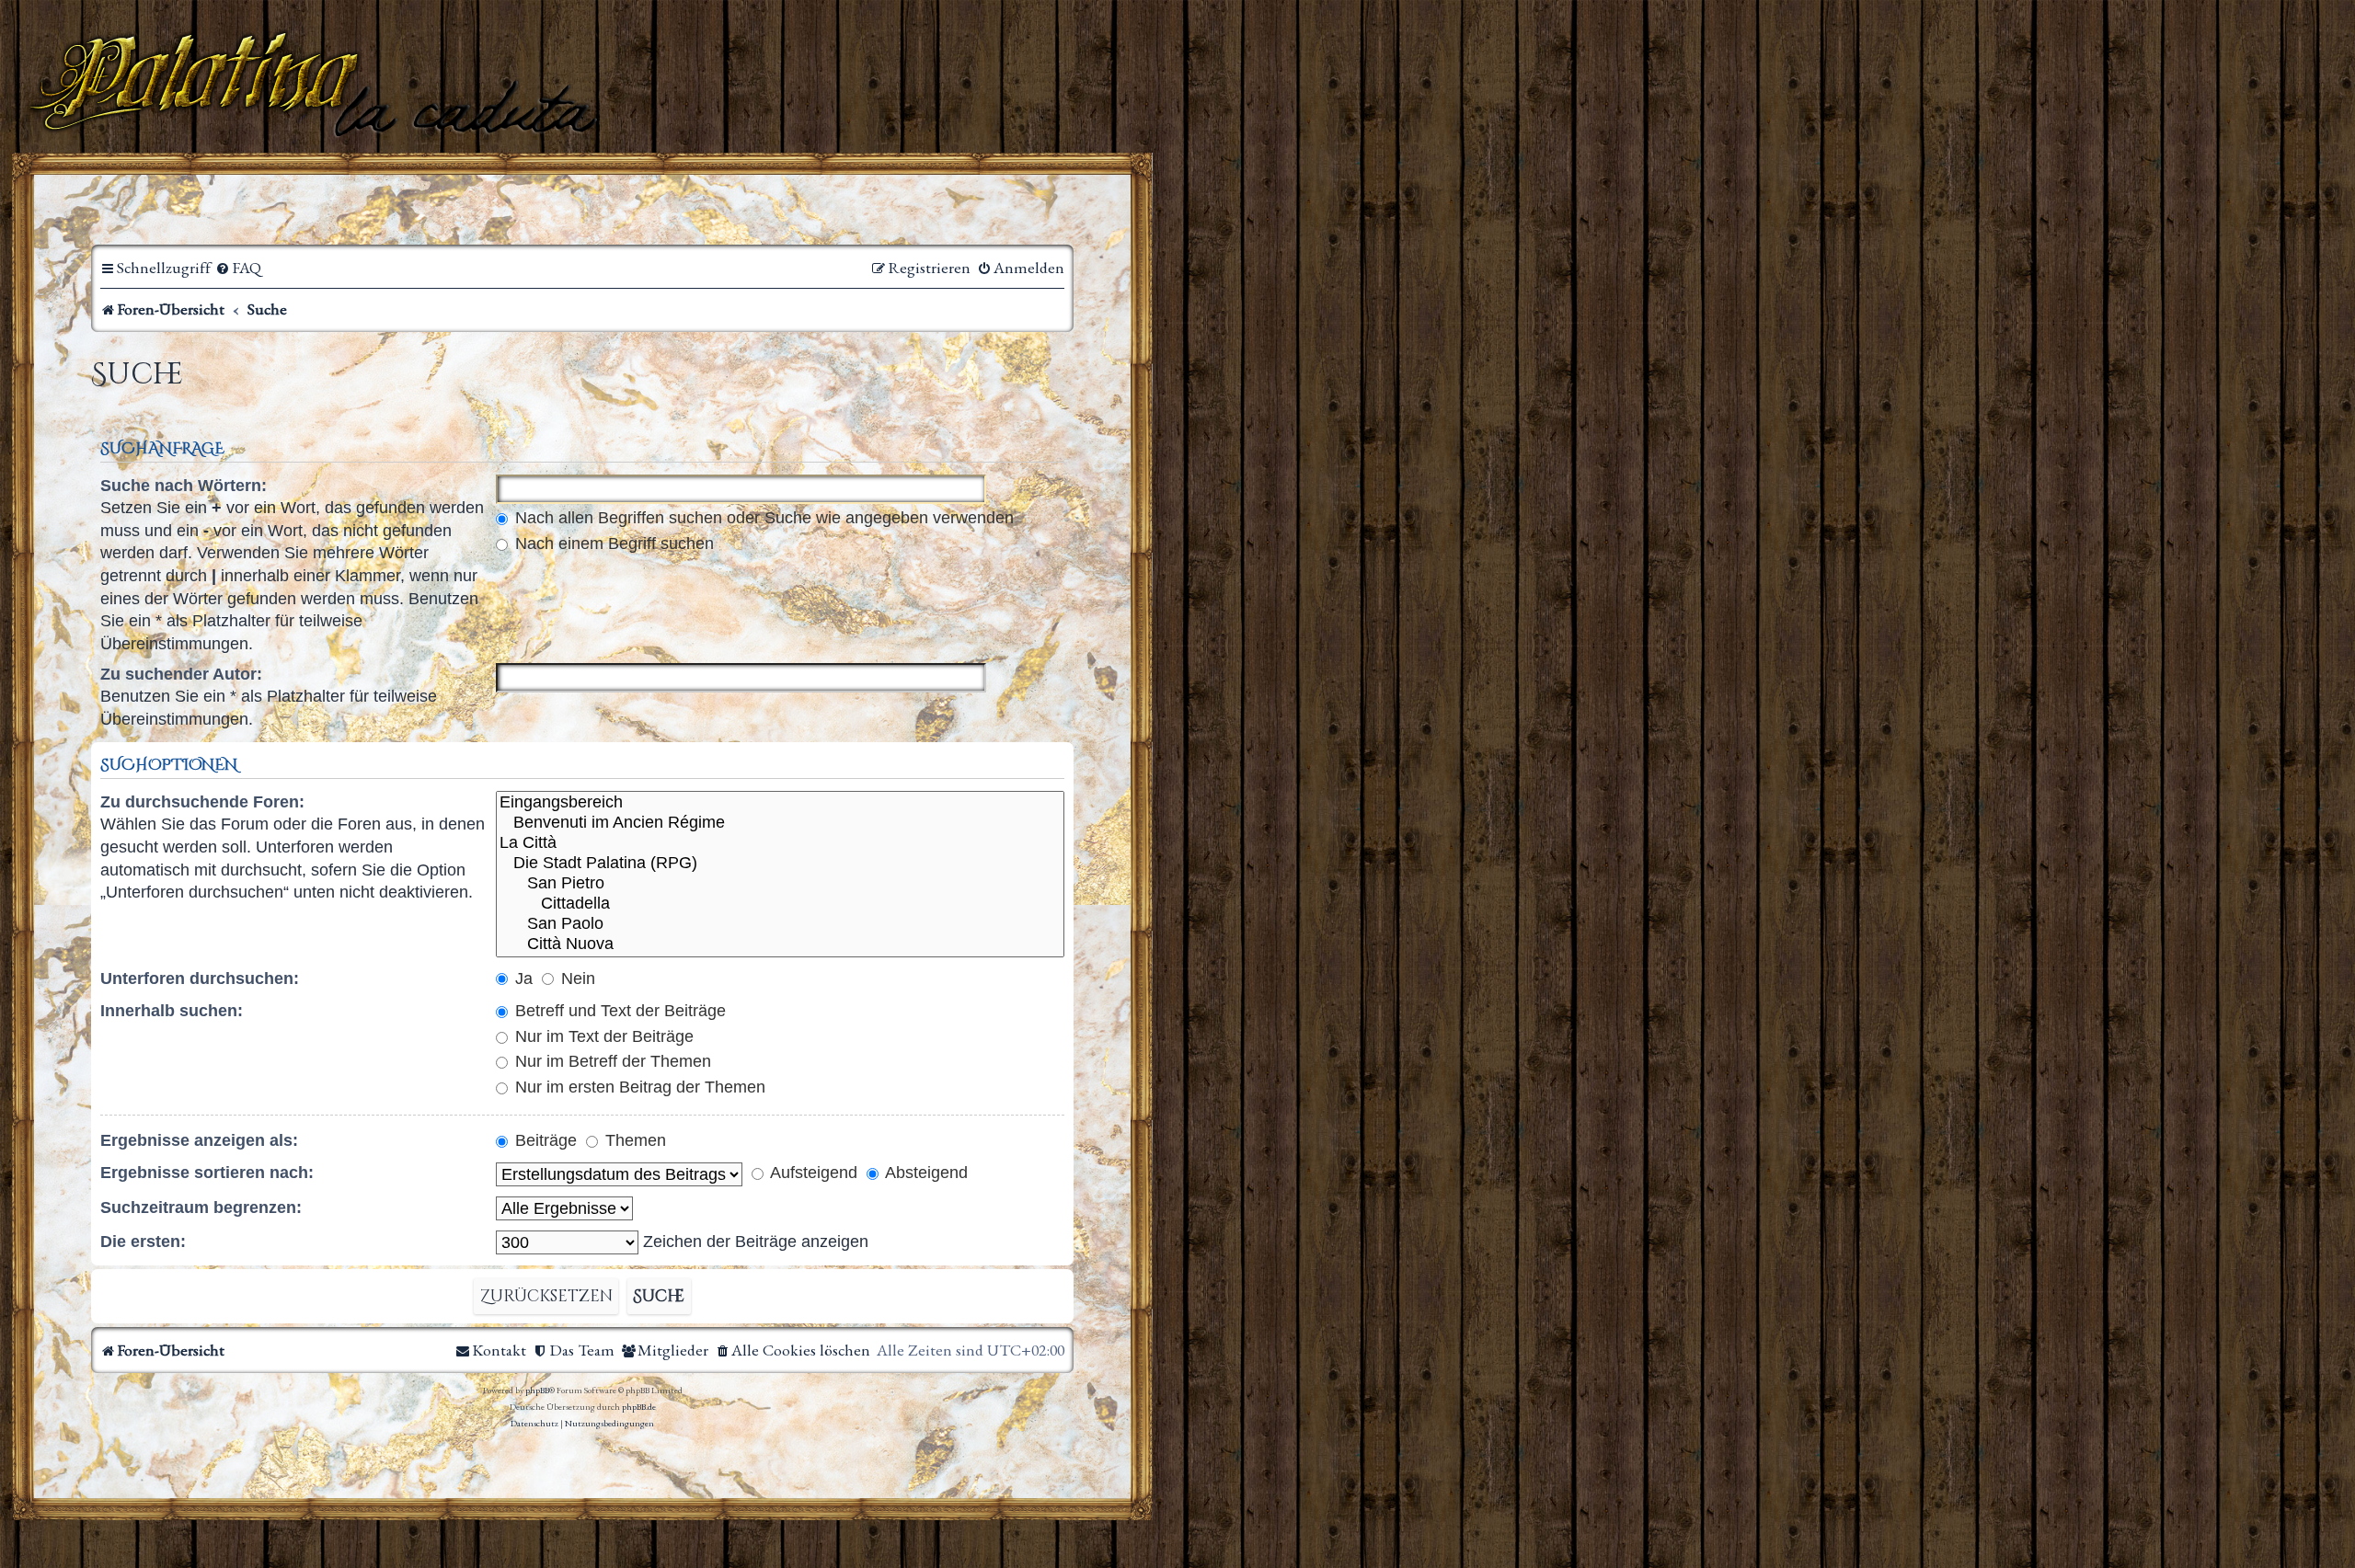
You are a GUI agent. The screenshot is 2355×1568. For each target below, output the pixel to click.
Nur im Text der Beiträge (602, 1036)
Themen (633, 1140)
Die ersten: (143, 1242)
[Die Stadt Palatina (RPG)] (780, 864)
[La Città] (780, 843)
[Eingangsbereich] (780, 803)
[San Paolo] (780, 924)
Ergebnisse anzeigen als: (199, 1140)
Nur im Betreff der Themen (611, 1061)
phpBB (537, 1390)
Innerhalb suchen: (172, 1011)
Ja (522, 979)
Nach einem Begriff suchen (612, 544)
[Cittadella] (780, 904)
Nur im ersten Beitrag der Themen (638, 1087)
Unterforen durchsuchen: (200, 979)
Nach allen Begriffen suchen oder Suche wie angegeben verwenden (762, 518)
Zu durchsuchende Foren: (202, 802)
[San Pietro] (780, 884)
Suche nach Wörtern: (184, 486)
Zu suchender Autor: (181, 674)
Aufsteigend (812, 1173)
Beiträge (544, 1140)
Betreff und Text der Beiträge (618, 1011)
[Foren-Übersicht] (317, 82)
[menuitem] (238, 268)
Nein (576, 979)
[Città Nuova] (780, 944)
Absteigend (925, 1173)
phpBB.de (639, 1407)
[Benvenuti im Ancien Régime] (780, 823)
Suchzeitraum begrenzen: (201, 1207)
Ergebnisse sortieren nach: (207, 1173)
